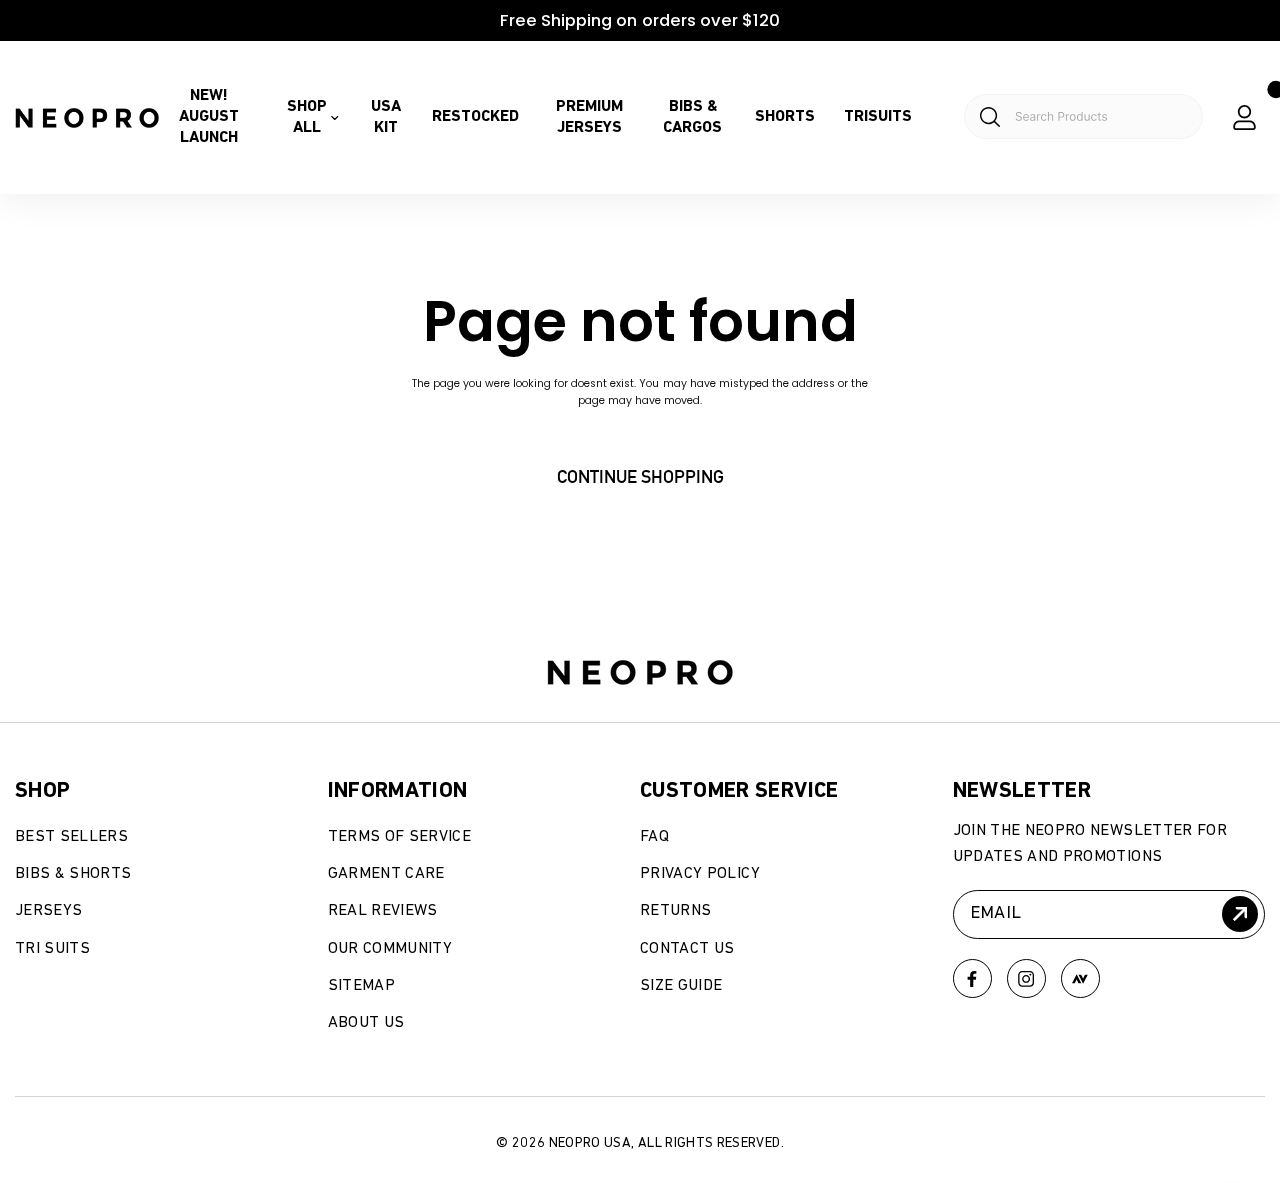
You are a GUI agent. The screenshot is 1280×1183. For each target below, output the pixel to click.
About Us (366, 1023)
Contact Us (687, 949)
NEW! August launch (209, 117)
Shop (42, 791)
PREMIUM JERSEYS (589, 117)
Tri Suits (52, 949)
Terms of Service (400, 837)
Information (398, 791)
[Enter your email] (1240, 914)
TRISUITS (878, 117)
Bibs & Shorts (73, 874)
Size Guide (681, 986)
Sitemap (361, 986)
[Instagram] (1026, 978)
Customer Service (739, 791)
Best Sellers (71, 837)
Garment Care (386, 874)
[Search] (1072, 117)
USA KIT (386, 117)
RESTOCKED (475, 117)
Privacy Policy (700, 874)
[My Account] (1244, 117)
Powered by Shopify (127, 1089)
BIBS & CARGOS (692, 117)
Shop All (307, 117)
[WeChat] (1080, 978)
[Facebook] (972, 978)
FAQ (654, 837)
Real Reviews (383, 911)
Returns (675, 911)
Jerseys (48, 911)
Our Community (390, 949)
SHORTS (785, 117)
